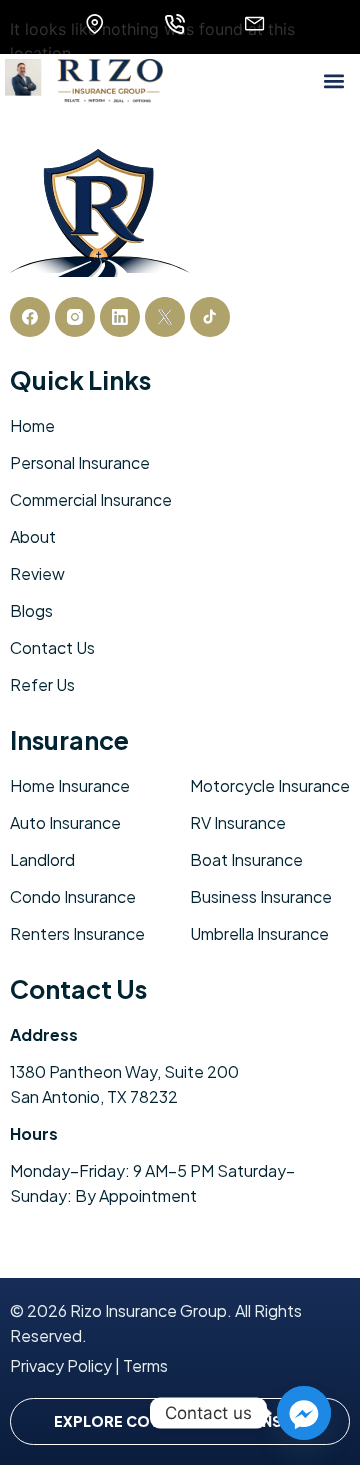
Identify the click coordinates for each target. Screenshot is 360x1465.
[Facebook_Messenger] (304, 1413)
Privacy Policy (61, 1365)
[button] (333, 80)
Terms (145, 1365)
